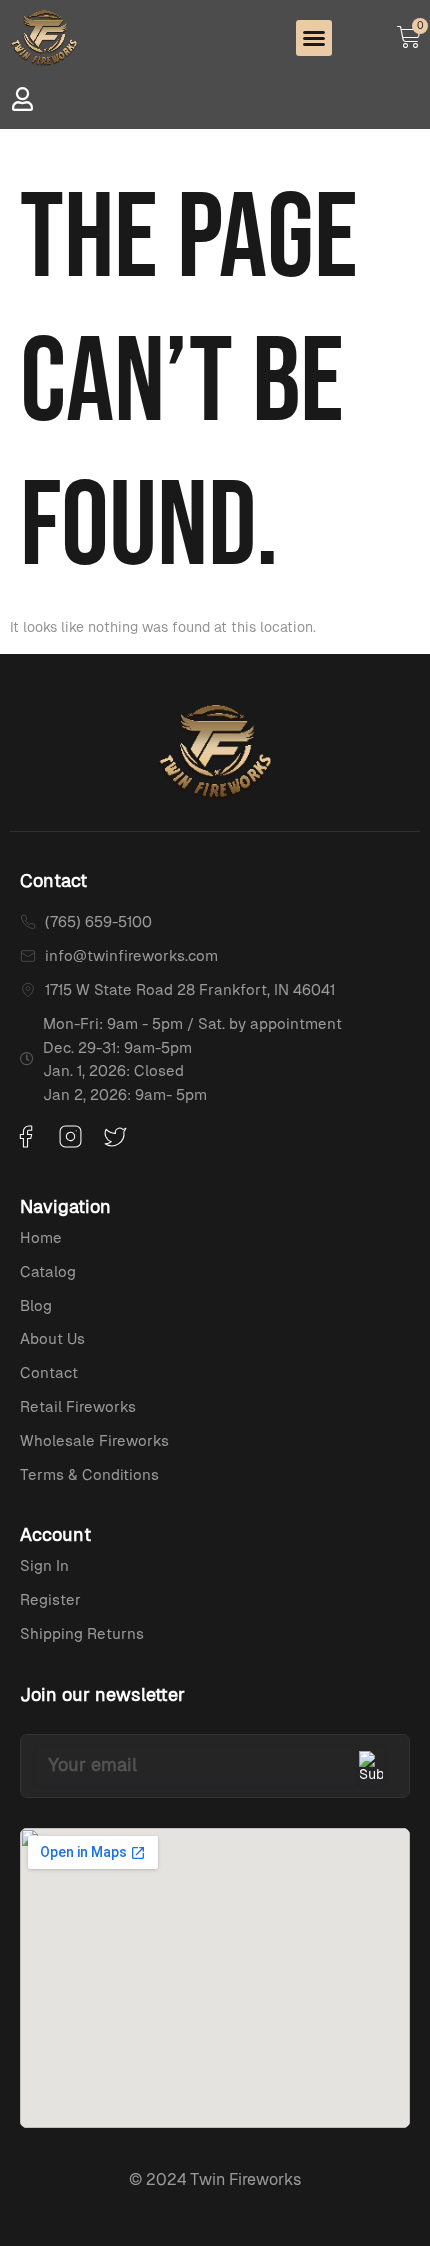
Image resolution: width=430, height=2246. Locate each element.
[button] (314, 38)
